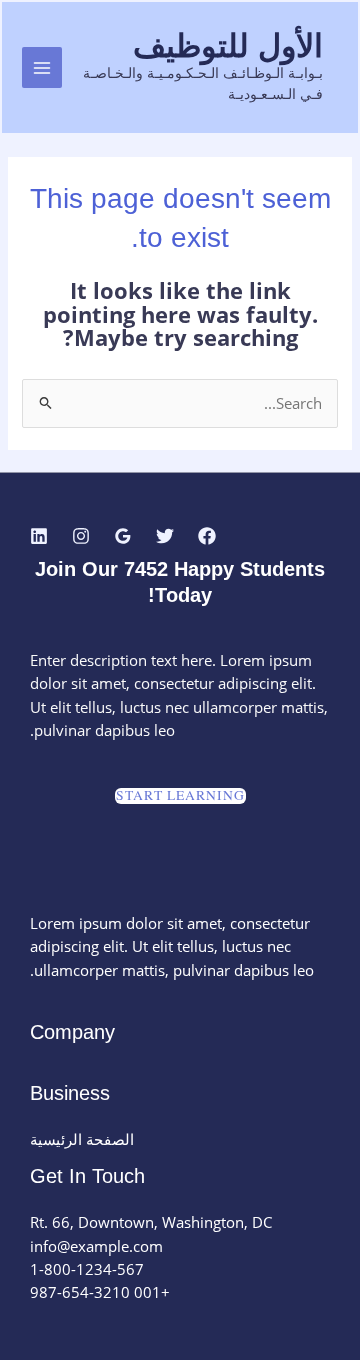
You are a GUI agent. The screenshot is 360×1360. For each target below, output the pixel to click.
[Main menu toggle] (42, 67)
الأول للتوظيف (228, 46)
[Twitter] (165, 536)
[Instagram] (81, 536)
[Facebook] (207, 536)
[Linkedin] (39, 536)
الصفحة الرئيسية (82, 1139)
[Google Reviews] (123, 536)
